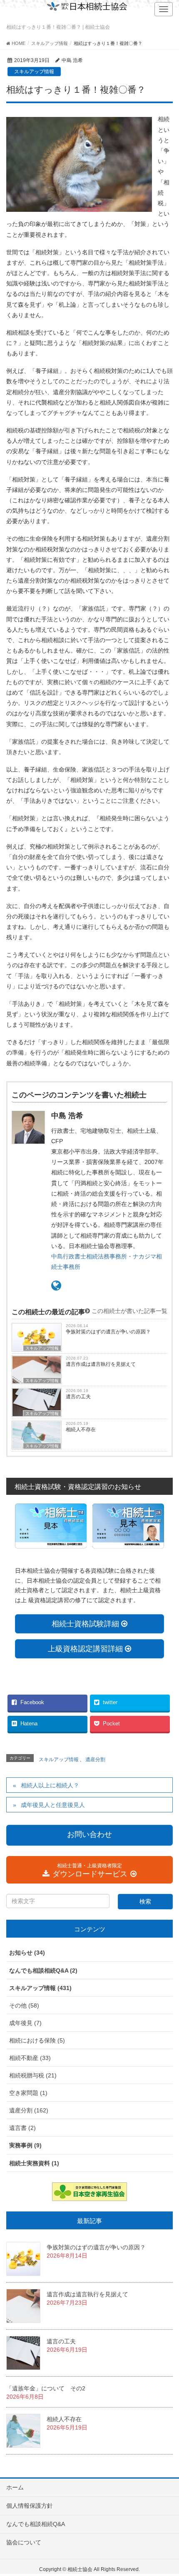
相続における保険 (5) (37, 2040)
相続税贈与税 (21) (33, 2075)
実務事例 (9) (25, 2145)
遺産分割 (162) (29, 2110)
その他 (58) (24, 2005)
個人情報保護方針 (30, 2506)
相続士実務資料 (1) (34, 2163)
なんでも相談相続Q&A (36, 2524)
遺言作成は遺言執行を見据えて (101, 1364)
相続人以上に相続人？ (50, 1785)
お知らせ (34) (27, 1953)
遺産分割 (95, 1760)
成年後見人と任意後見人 (53, 1805)
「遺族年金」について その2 (46, 2388)
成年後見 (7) (25, 2023)
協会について (24, 2542)
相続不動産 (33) (30, 2058)
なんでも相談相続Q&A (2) (43, 1970)
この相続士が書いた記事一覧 (129, 1311)
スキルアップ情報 (34, 72)
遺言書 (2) (22, 2128)
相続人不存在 (81, 1429)
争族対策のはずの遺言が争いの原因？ (108, 1332)
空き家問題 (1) (28, 2093)
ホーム (15, 2487)
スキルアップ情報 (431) (40, 1988)
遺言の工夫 (78, 1397)
